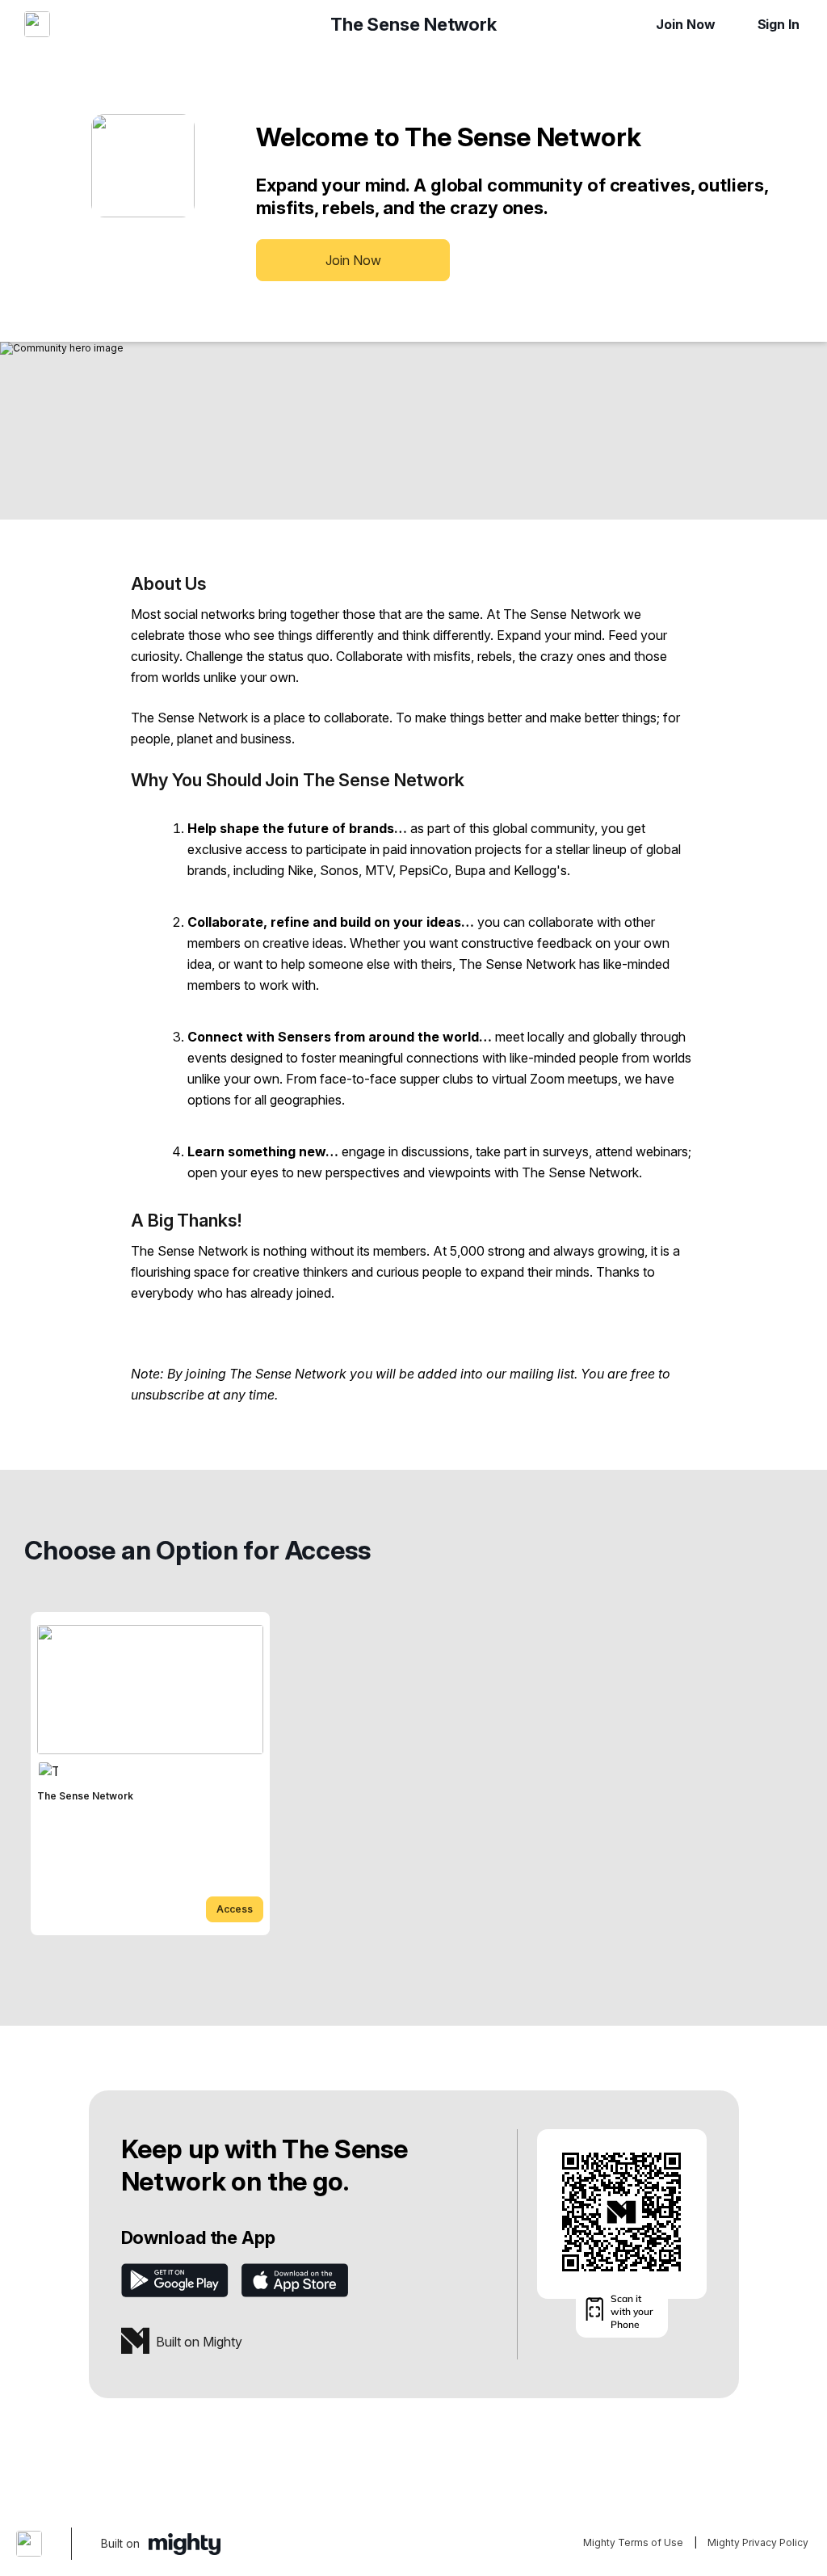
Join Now (685, 24)
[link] (150, 1774)
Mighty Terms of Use (633, 2542)
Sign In (779, 24)
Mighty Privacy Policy (758, 2542)
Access (235, 1909)
